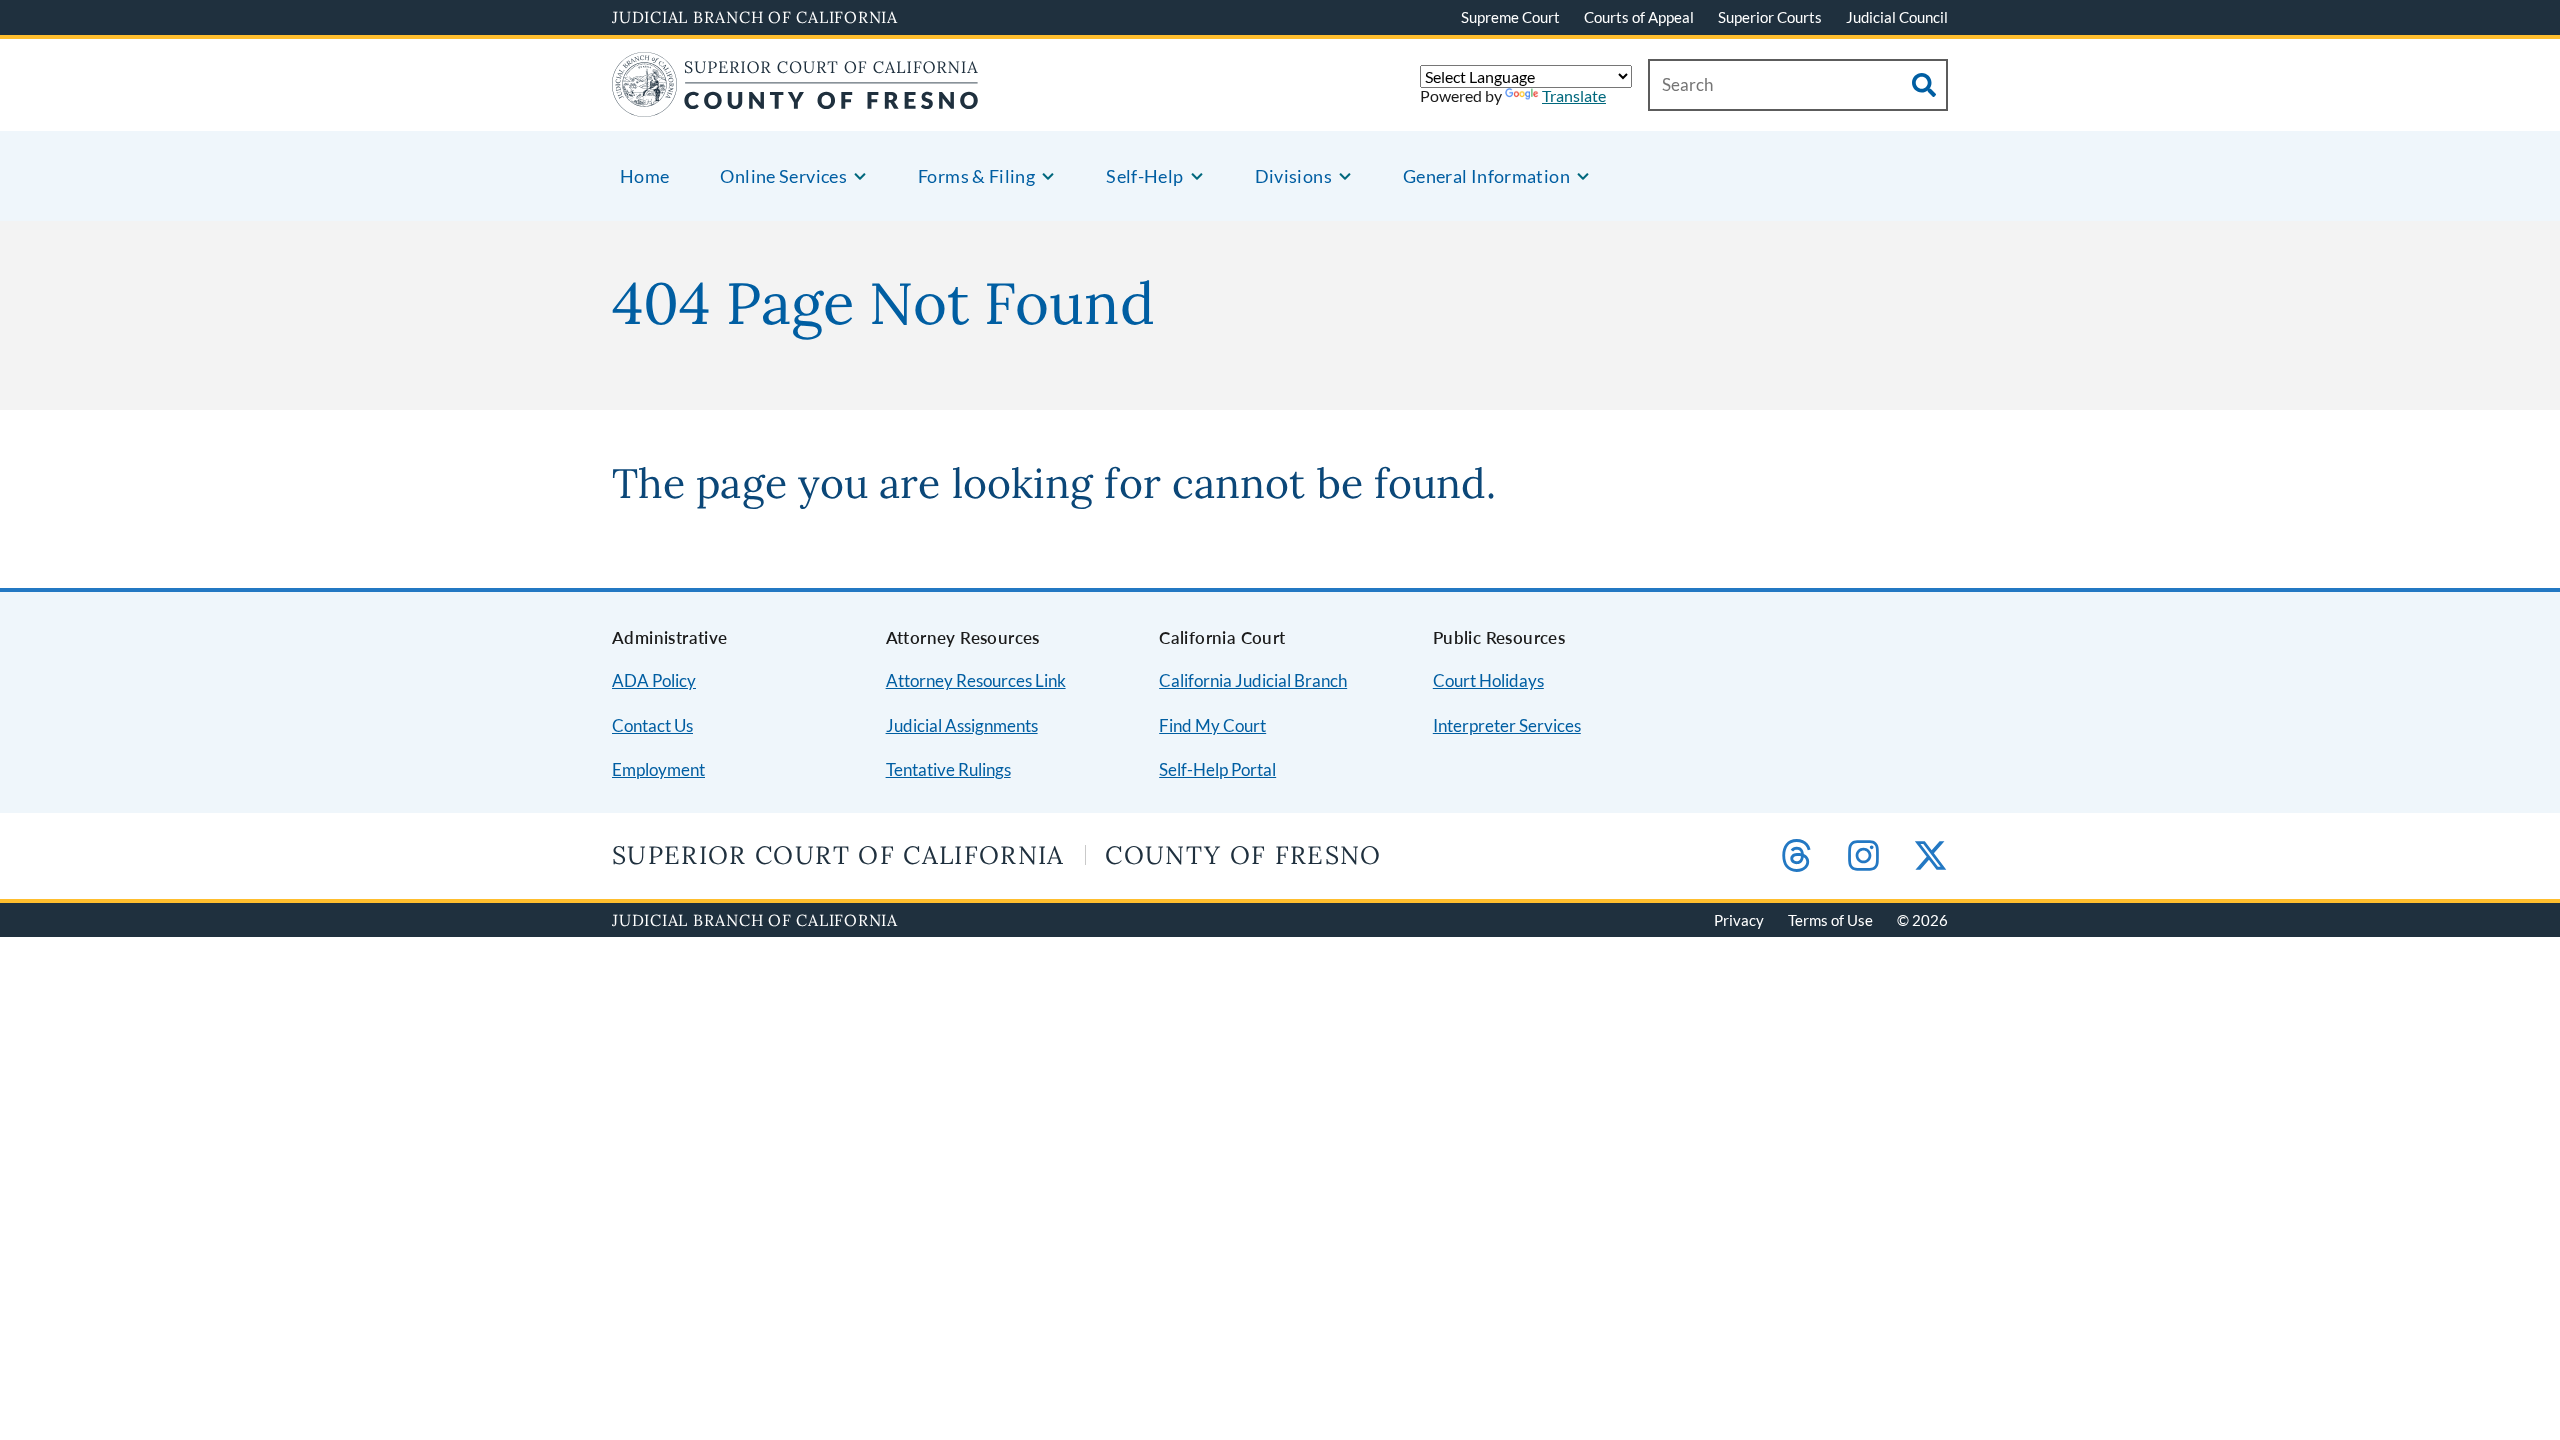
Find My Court (1212, 725)
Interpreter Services (1507, 725)
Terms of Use (1830, 920)
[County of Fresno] (795, 104)
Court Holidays (1488, 680)
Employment (658, 769)
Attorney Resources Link (976, 680)
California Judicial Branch (1253, 680)
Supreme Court (1510, 17)
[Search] (1924, 85)
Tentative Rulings (948, 769)
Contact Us (652, 725)
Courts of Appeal (1639, 17)
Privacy (1739, 920)
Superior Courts (1770, 17)
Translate (1574, 95)
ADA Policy (654, 680)
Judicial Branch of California (755, 17)
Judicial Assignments (962, 725)
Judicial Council (1897, 17)
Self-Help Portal (1217, 769)
